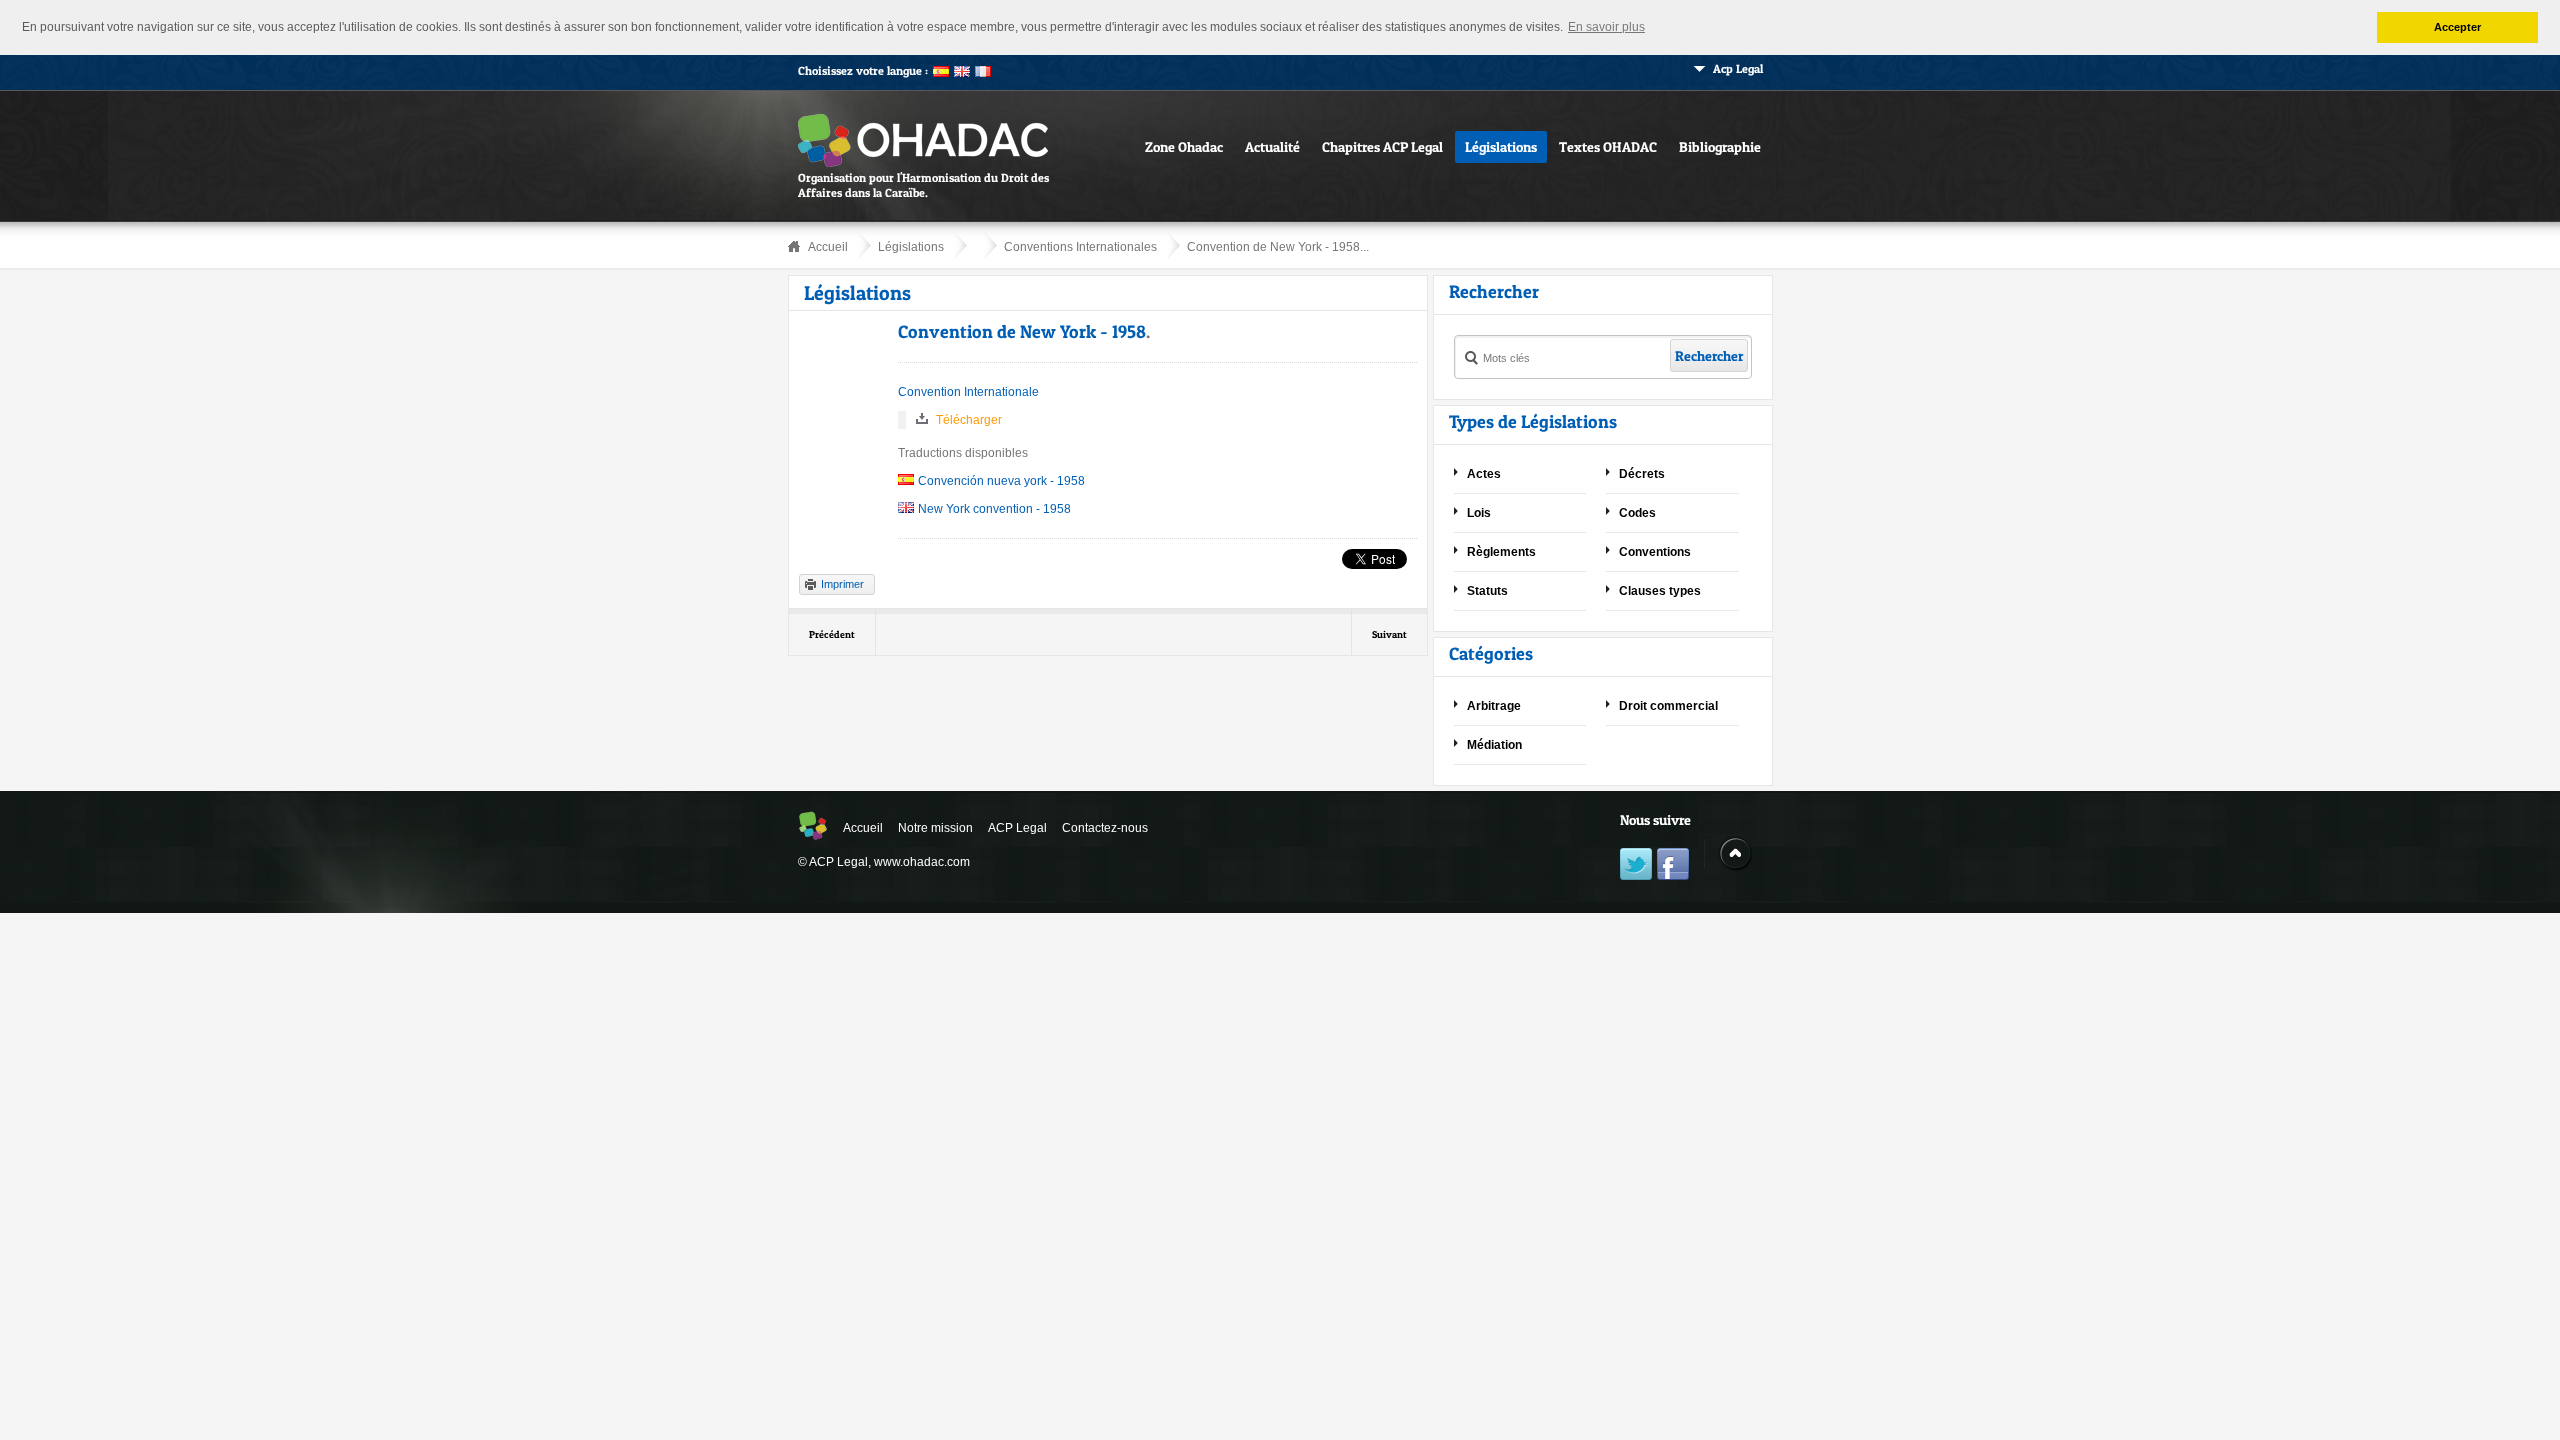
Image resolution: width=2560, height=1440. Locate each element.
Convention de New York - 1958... (1278, 247)
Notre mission (935, 828)
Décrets (1642, 474)
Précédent (832, 634)
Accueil (828, 247)
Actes (1484, 474)
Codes (1637, 513)
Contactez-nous (1105, 828)
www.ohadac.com (922, 862)
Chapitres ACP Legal (1382, 146)
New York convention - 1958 (994, 509)
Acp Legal (1738, 68)
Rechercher (1709, 355)
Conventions (1655, 552)
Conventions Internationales (1080, 247)
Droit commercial (1668, 706)
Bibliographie (1720, 146)
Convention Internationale (968, 392)
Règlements (1501, 552)
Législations (1501, 146)
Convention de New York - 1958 (1022, 331)
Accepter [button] (2457, 27)
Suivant (1389, 634)
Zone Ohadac (1184, 146)
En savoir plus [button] (1606, 27)
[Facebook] (1673, 866)
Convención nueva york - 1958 (1001, 481)
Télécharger (969, 420)
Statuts (1487, 591)
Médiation (1494, 745)
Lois (1479, 513)
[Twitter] (1636, 866)
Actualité (1272, 146)
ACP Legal (1017, 828)
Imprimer (842, 584)
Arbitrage (1494, 706)
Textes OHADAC (1608, 146)
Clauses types (1660, 591)
